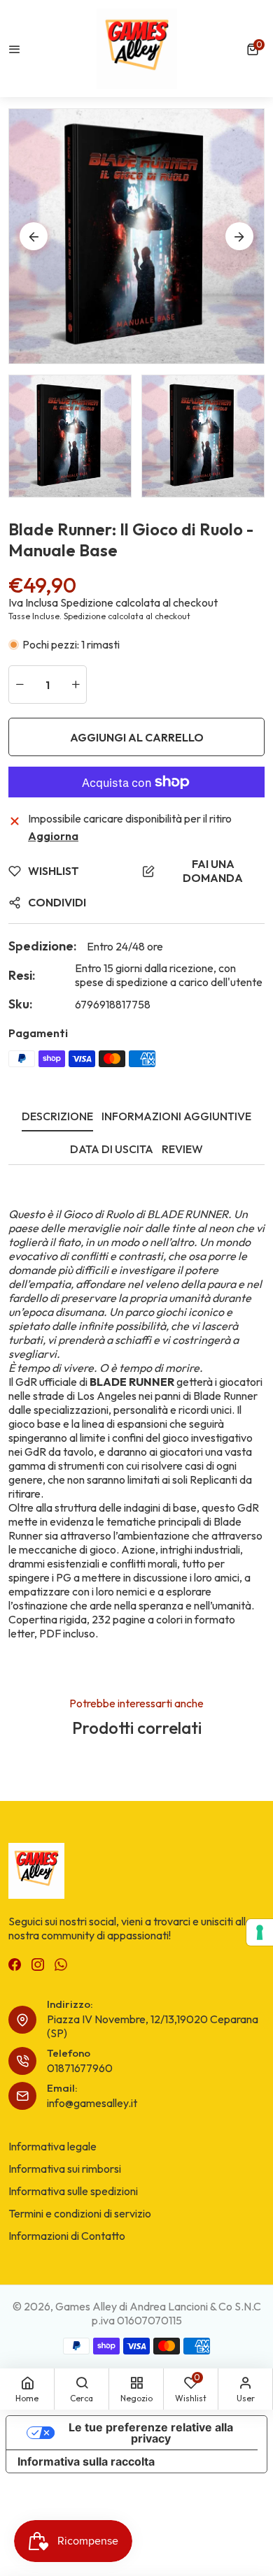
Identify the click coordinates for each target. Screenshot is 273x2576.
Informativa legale (52, 2146)
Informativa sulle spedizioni (73, 2191)
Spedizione (87, 602)
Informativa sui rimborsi (65, 2169)
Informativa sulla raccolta (86, 2461)
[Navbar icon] (15, 49)
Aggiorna (53, 836)
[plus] (76, 685)
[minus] (20, 685)
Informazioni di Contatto (67, 2236)
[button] (255, 49)
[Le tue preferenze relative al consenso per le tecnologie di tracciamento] (260, 1932)
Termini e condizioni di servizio (80, 2213)
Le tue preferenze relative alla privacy (151, 2433)
